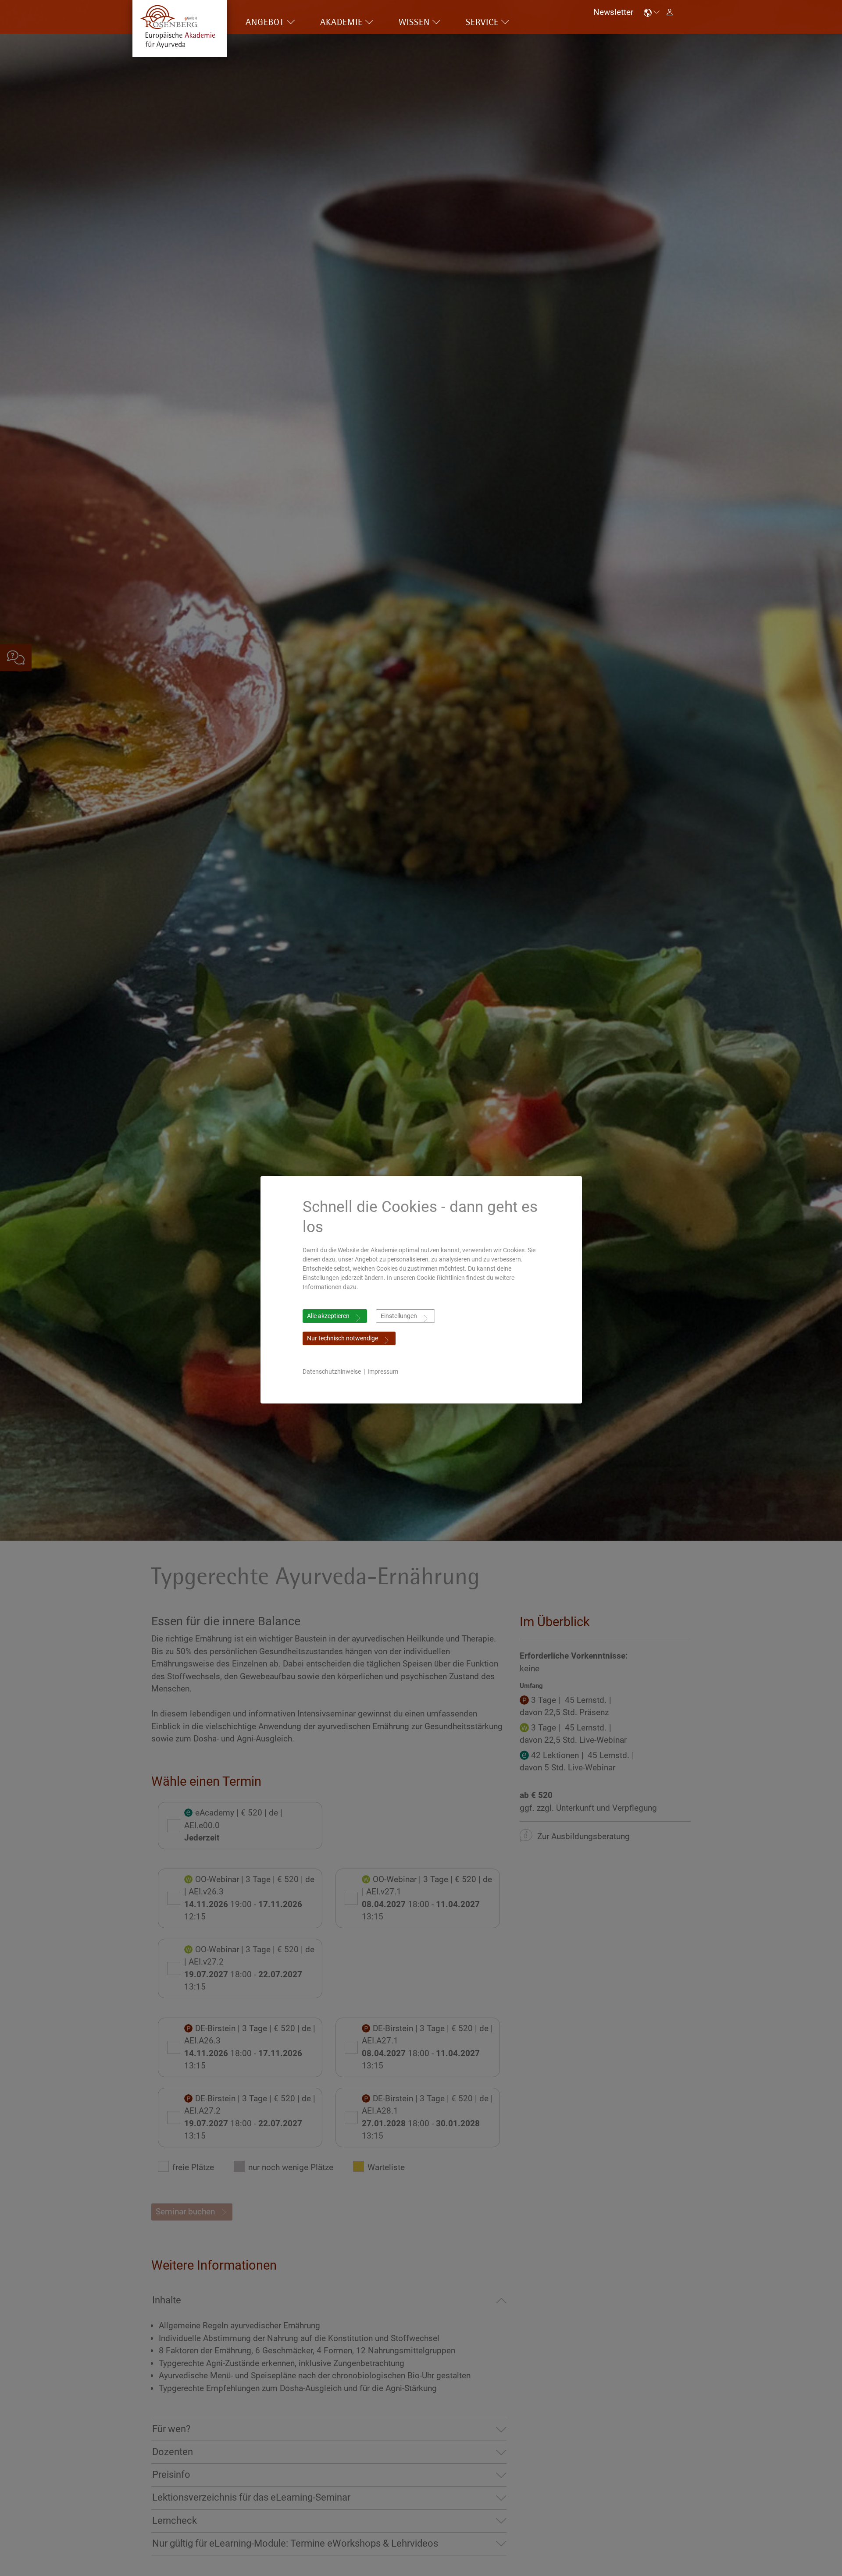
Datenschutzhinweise (332, 1371)
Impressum (383, 1371)
